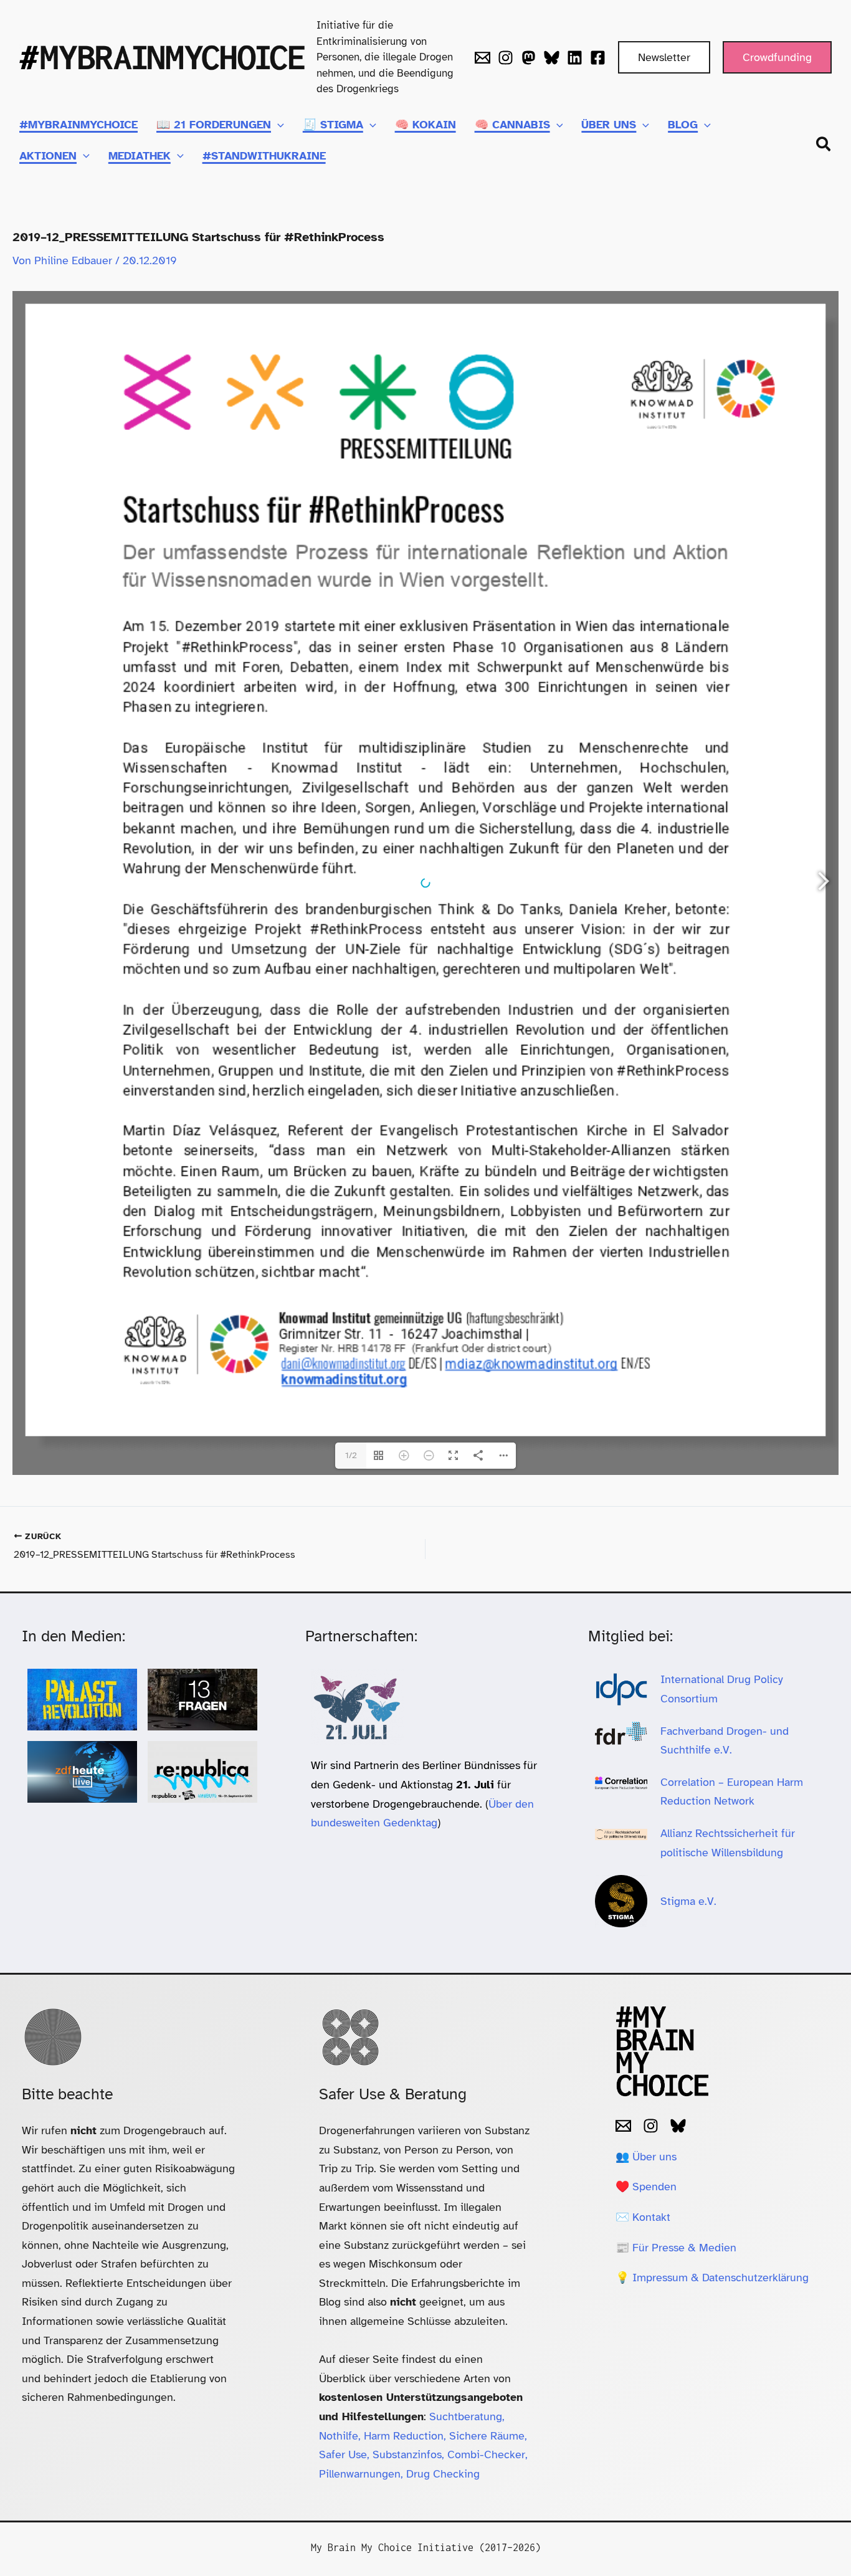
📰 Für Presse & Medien (676, 2248)
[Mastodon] (529, 58)
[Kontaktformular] (483, 58)
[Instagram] (506, 58)
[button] (664, 57)
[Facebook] (598, 58)
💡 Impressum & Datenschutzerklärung (712, 2278)
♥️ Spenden (646, 2187)
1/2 (351, 1455)
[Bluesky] (552, 58)
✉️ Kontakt (643, 2217)
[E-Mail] (623, 2126)
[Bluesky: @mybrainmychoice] (678, 2126)
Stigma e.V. (688, 1901)
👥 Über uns (646, 2157)
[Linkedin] (575, 58)
